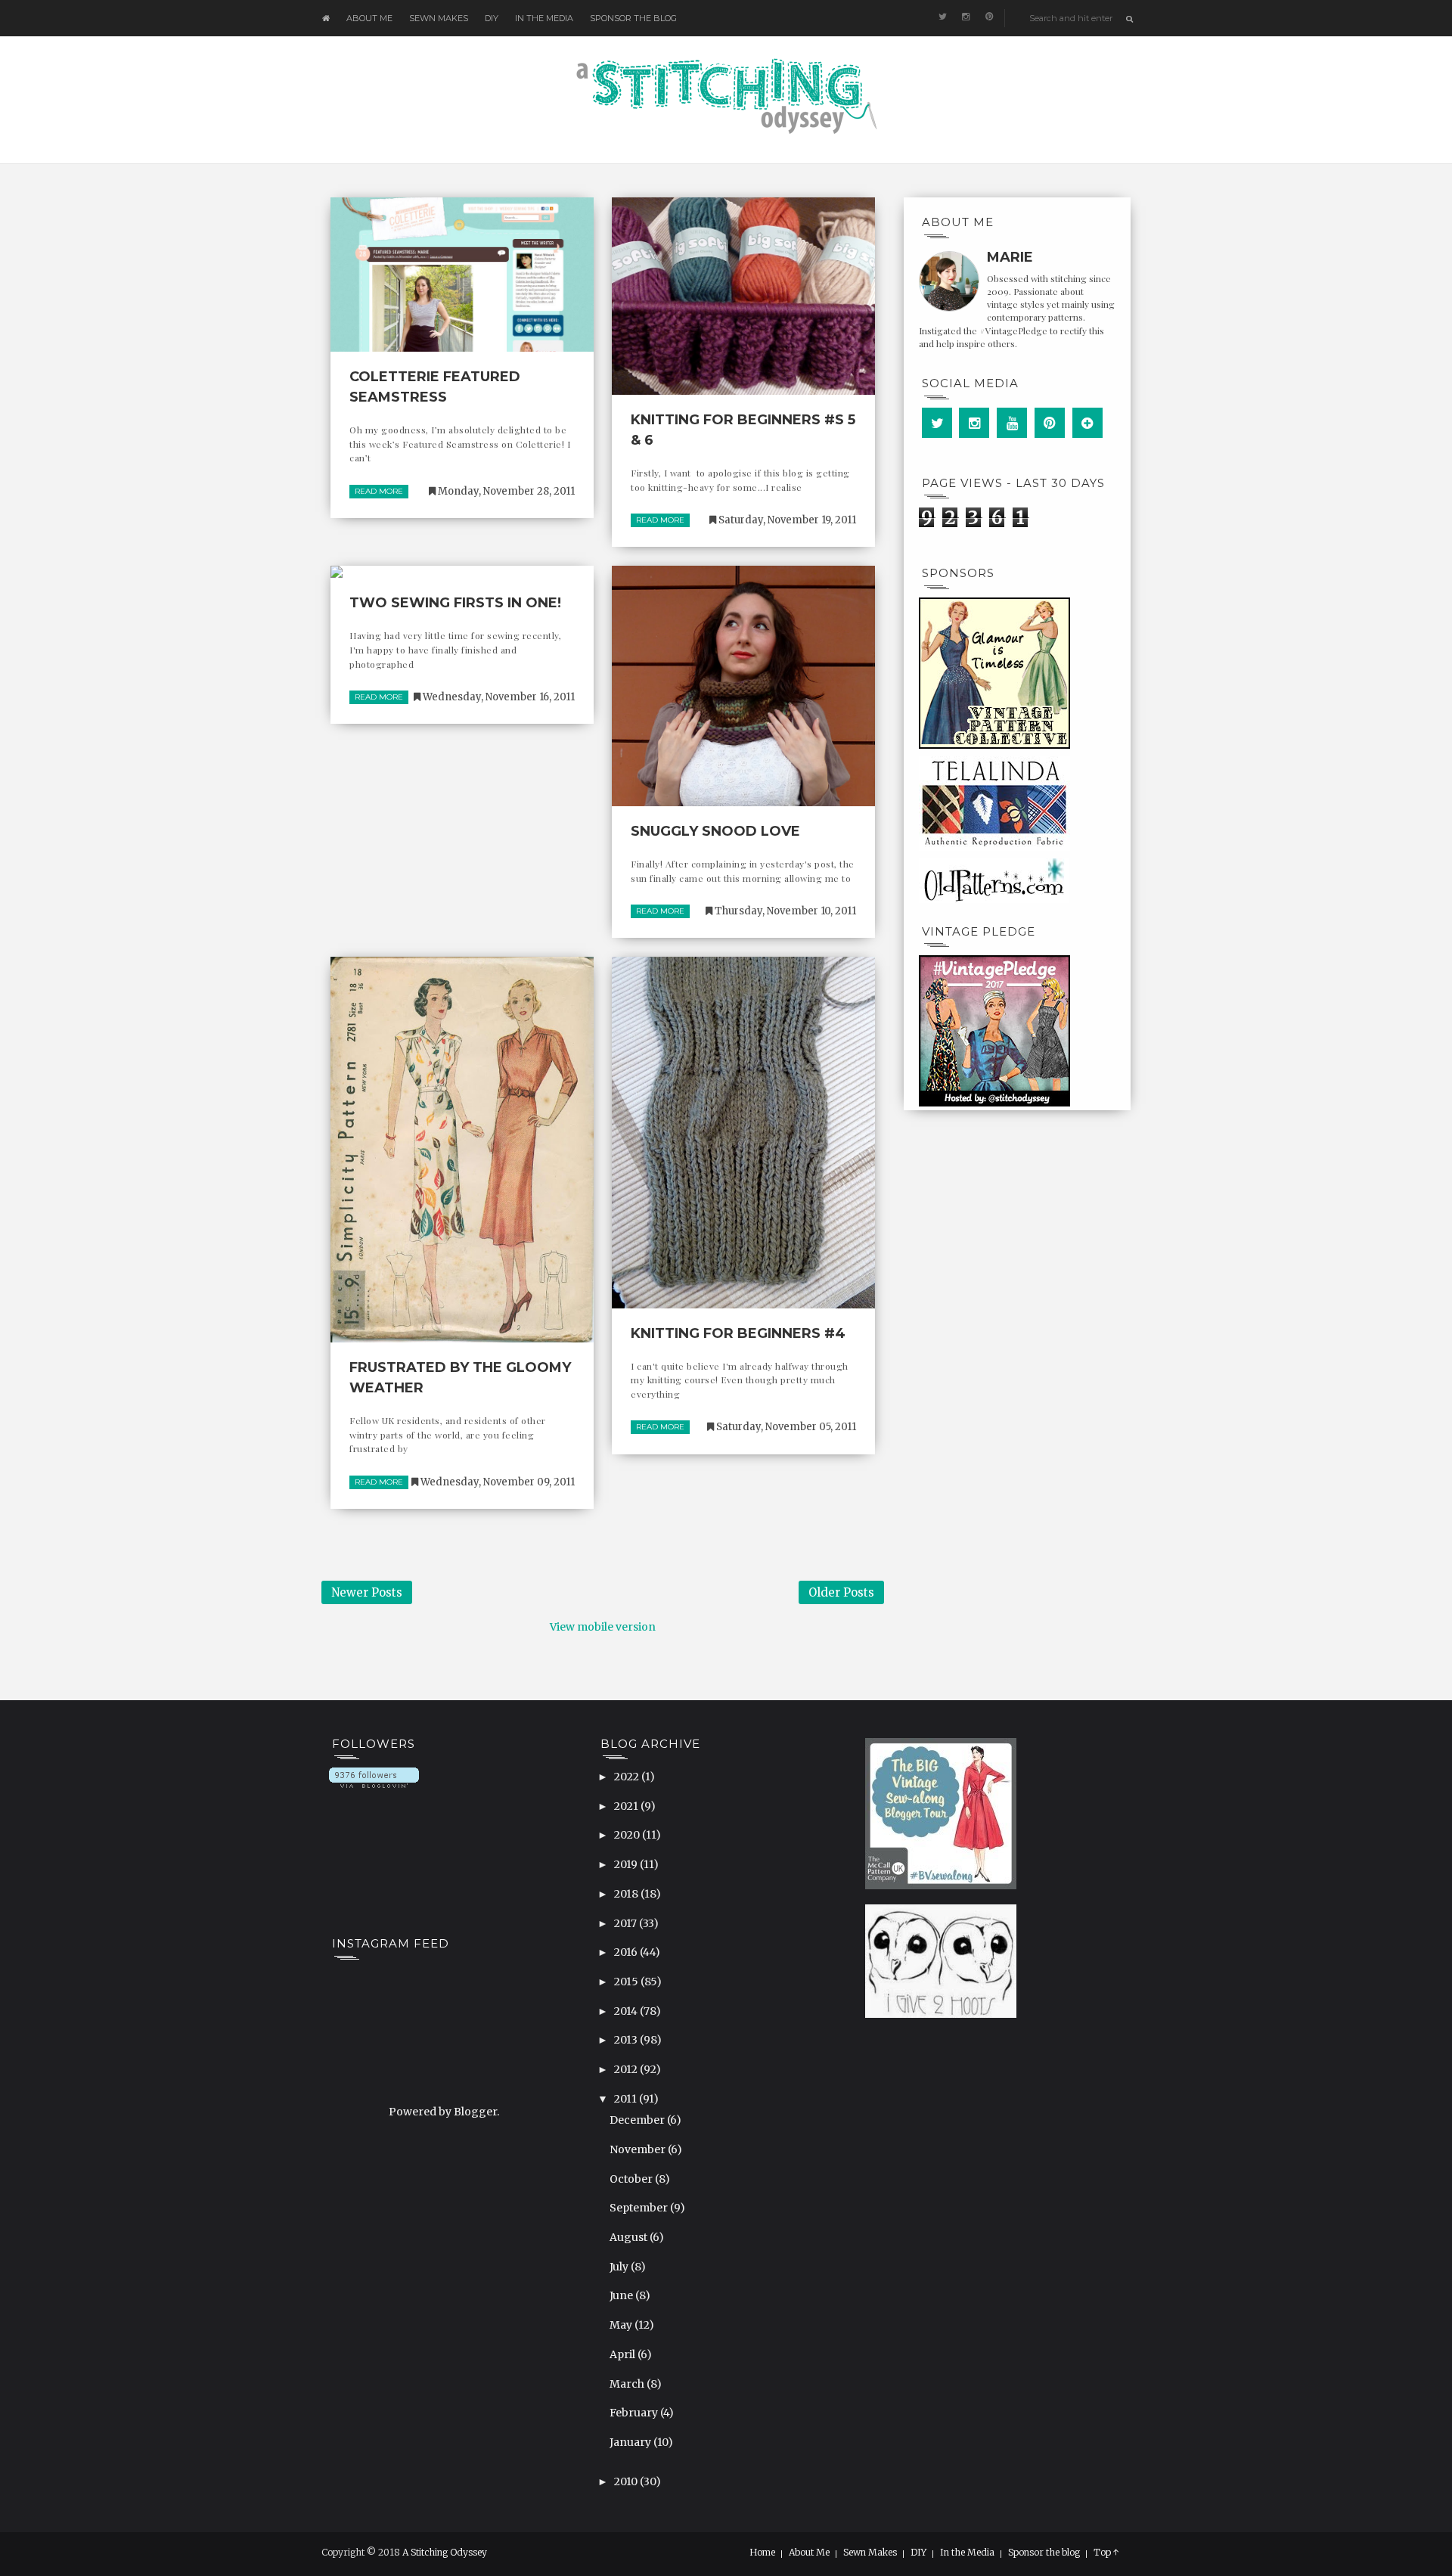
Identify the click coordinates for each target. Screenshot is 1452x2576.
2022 (628, 1777)
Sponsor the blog (633, 18)
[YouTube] (1012, 423)
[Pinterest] (1050, 423)
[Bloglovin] (1087, 423)
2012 (627, 2069)
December (638, 2120)
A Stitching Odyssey (445, 2552)
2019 (627, 1864)
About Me (369, 18)
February (635, 2413)
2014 (627, 2011)
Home (762, 2553)
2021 (627, 1806)
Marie (1010, 257)
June (622, 2295)
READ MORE (379, 491)
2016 (627, 1952)
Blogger (475, 2112)
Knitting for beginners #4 (738, 1333)
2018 (627, 1894)
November (639, 2149)
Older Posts (841, 1592)
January (631, 2442)
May (622, 2325)
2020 (628, 1835)
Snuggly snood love (715, 831)
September (640, 2208)
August (630, 2237)
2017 (627, 1923)
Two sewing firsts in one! (455, 603)
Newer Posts (367, 1592)
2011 (627, 2099)
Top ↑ (1106, 2553)
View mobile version (603, 1627)
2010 (627, 2481)
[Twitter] (937, 423)
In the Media (544, 18)
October (632, 2179)
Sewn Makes (439, 18)
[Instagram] (974, 423)
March (628, 2384)
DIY (492, 18)
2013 (627, 2040)
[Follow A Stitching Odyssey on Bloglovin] (374, 1777)
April (624, 2354)
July (620, 2267)
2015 (627, 1982)
